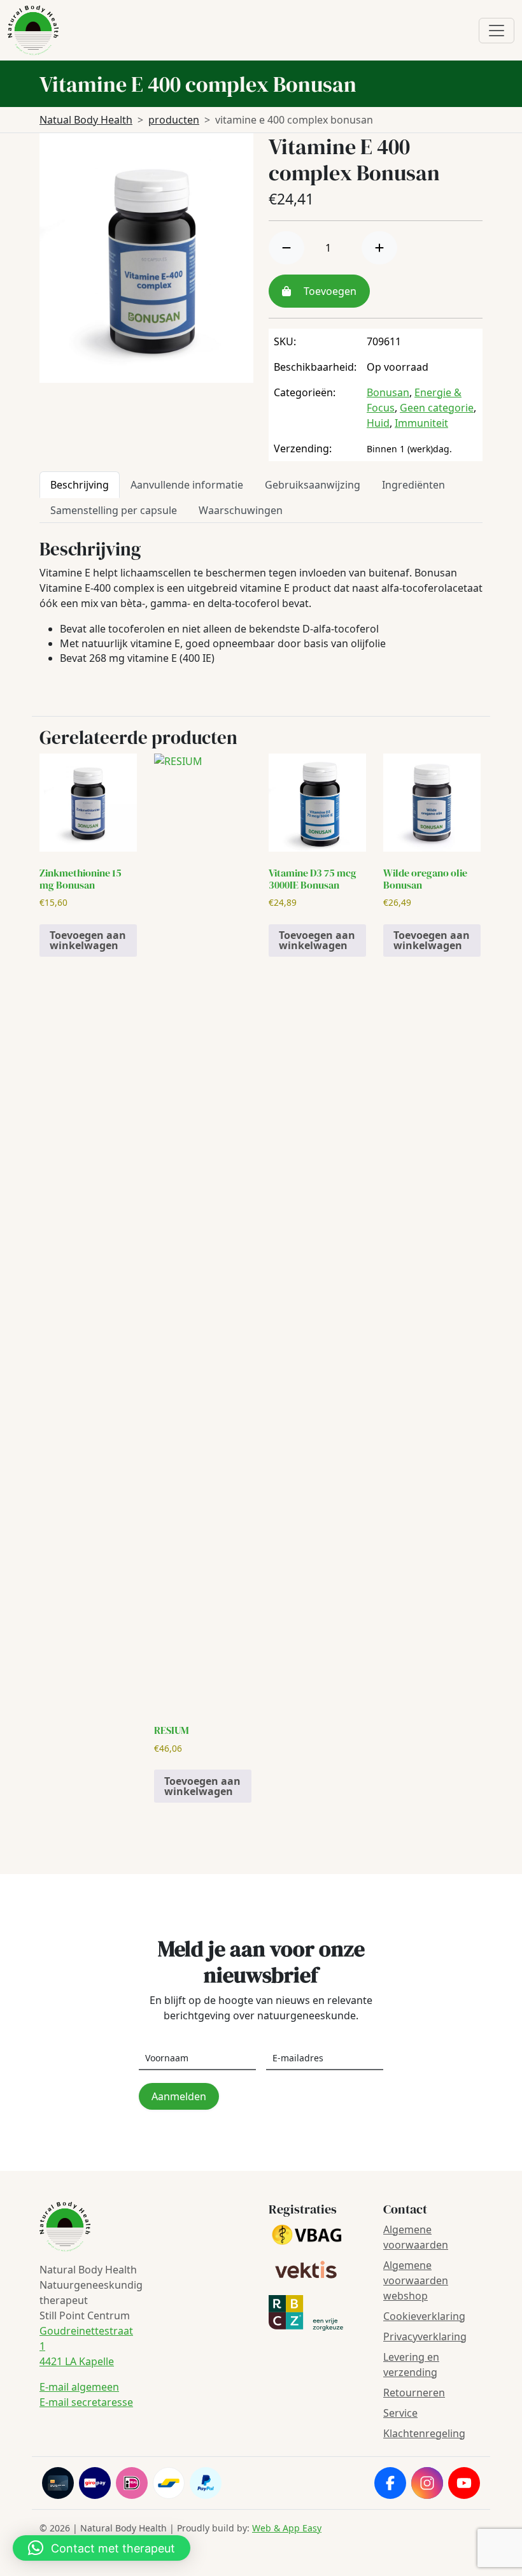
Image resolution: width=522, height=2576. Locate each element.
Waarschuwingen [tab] (241, 510)
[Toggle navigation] (497, 31)
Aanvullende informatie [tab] (187, 485)
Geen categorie (437, 408)
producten (174, 120)
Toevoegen (329, 291)
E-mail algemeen (79, 2387)
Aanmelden (179, 2096)
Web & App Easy (287, 2528)
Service (400, 2413)
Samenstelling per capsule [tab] (114, 510)
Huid (378, 423)
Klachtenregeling (424, 2433)
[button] (102, 2548)
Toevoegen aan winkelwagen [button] (88, 940)
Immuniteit (421, 423)
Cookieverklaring (424, 2316)
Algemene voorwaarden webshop (416, 2280)
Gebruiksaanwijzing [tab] (313, 485)
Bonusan (388, 392)
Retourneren (414, 2393)
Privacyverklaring (425, 2336)
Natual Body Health (86, 120)
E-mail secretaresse (86, 2402)
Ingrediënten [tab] (413, 485)
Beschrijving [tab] (80, 485)
